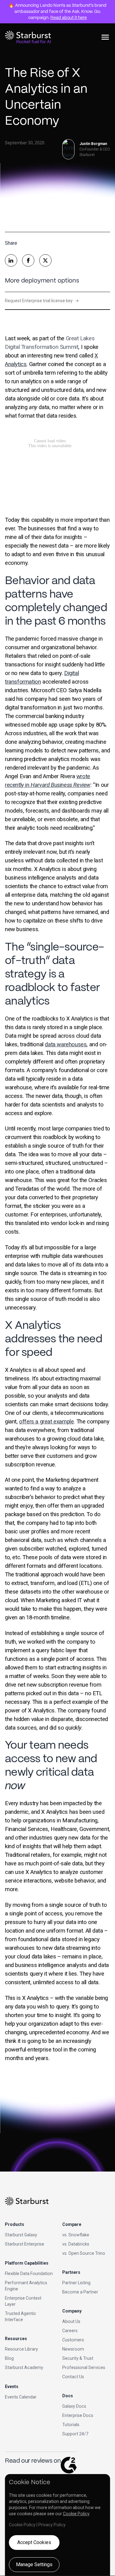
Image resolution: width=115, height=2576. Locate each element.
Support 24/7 (75, 2434)
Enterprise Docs (78, 2415)
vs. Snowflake (76, 2235)
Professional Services (84, 2367)
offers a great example (46, 1422)
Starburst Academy (24, 2367)
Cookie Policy (76, 2514)
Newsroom (73, 2349)
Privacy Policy (52, 2525)
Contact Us (73, 2377)
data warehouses (66, 1044)
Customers (73, 2340)
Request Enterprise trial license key (42, 301)
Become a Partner (80, 2292)
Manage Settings (34, 2564)
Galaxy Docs (74, 2406)
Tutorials (71, 2425)
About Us (71, 2321)
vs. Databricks (76, 2244)
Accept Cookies (34, 2542)
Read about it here (69, 18)
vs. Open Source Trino (84, 2253)
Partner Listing (76, 2283)
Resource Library (21, 2349)
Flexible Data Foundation (29, 2274)
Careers (70, 2331)
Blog (9, 2358)
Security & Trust (78, 2358)
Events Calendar (21, 2397)
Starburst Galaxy (21, 2235)
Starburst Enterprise (25, 2244)
